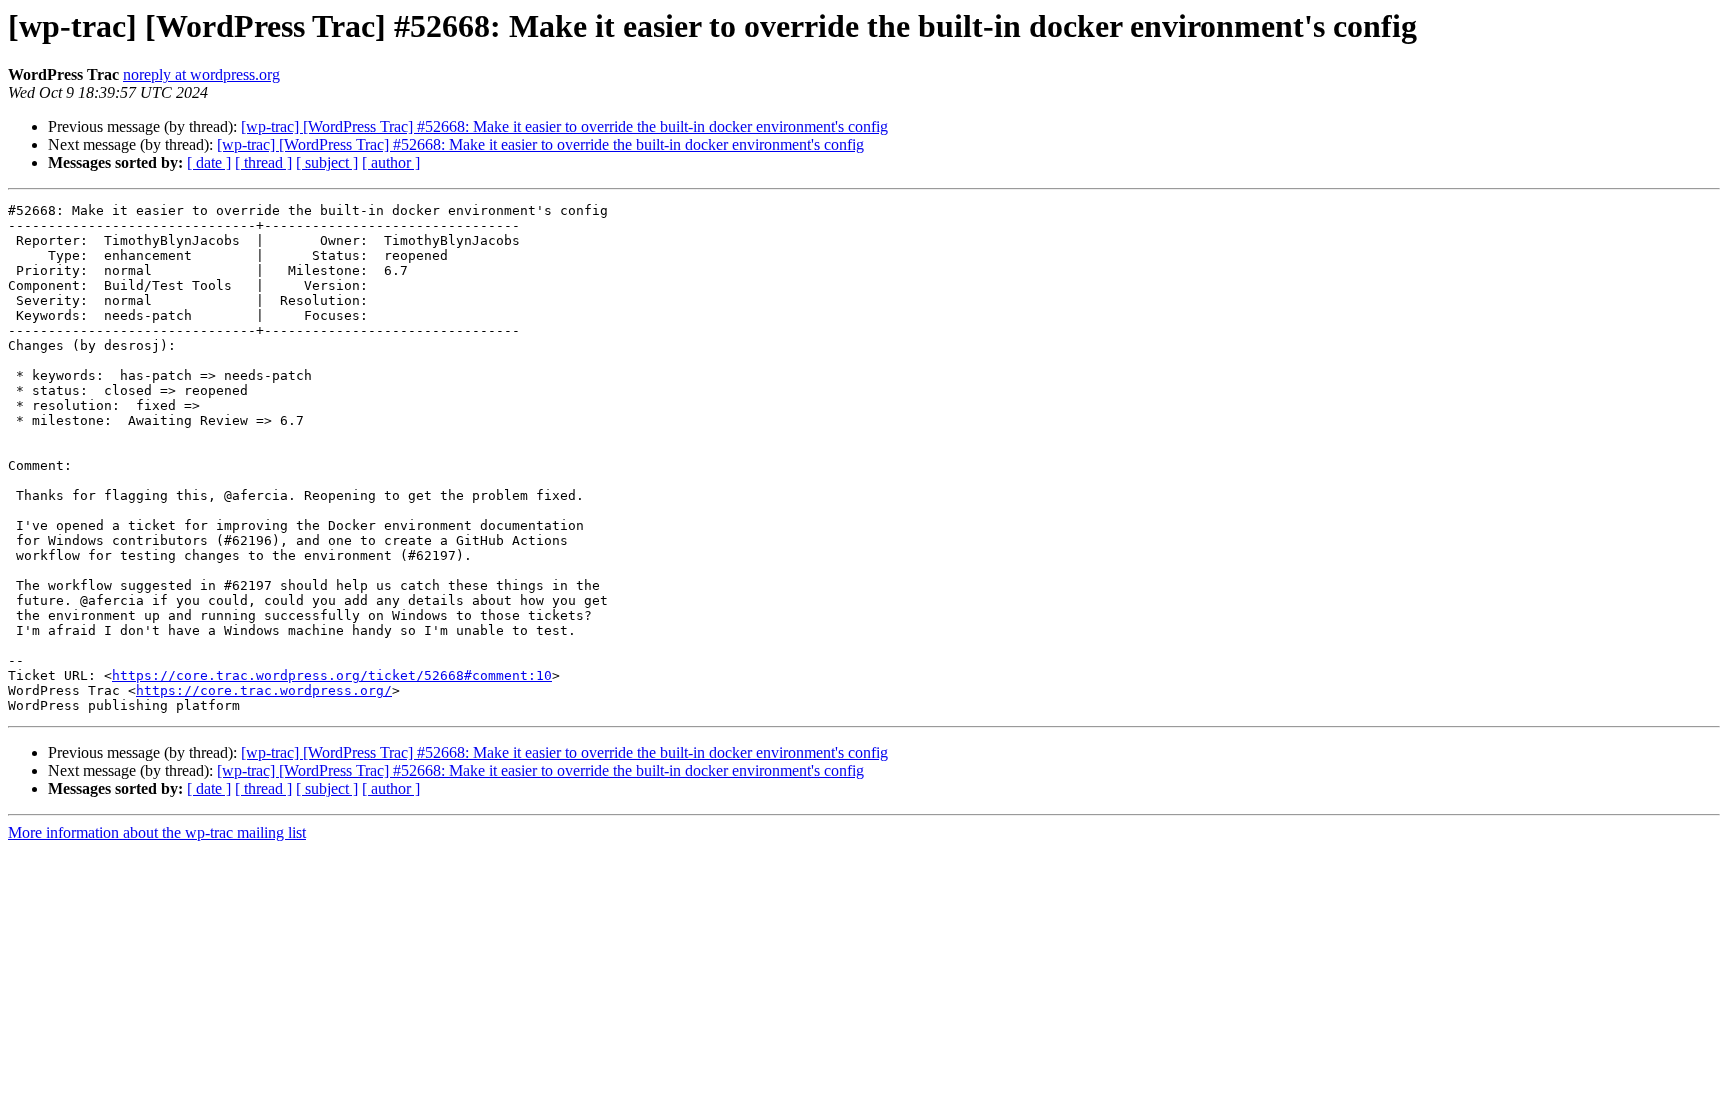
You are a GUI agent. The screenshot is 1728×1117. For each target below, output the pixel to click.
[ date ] (209, 162)
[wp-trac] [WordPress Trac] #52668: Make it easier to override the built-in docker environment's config (564, 126)
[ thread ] (263, 162)
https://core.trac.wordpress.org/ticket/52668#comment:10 (332, 675)
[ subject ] (327, 162)
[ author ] (391, 162)
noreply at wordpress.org (201, 74)
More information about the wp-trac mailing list (157, 832)
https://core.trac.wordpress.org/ (264, 690)
